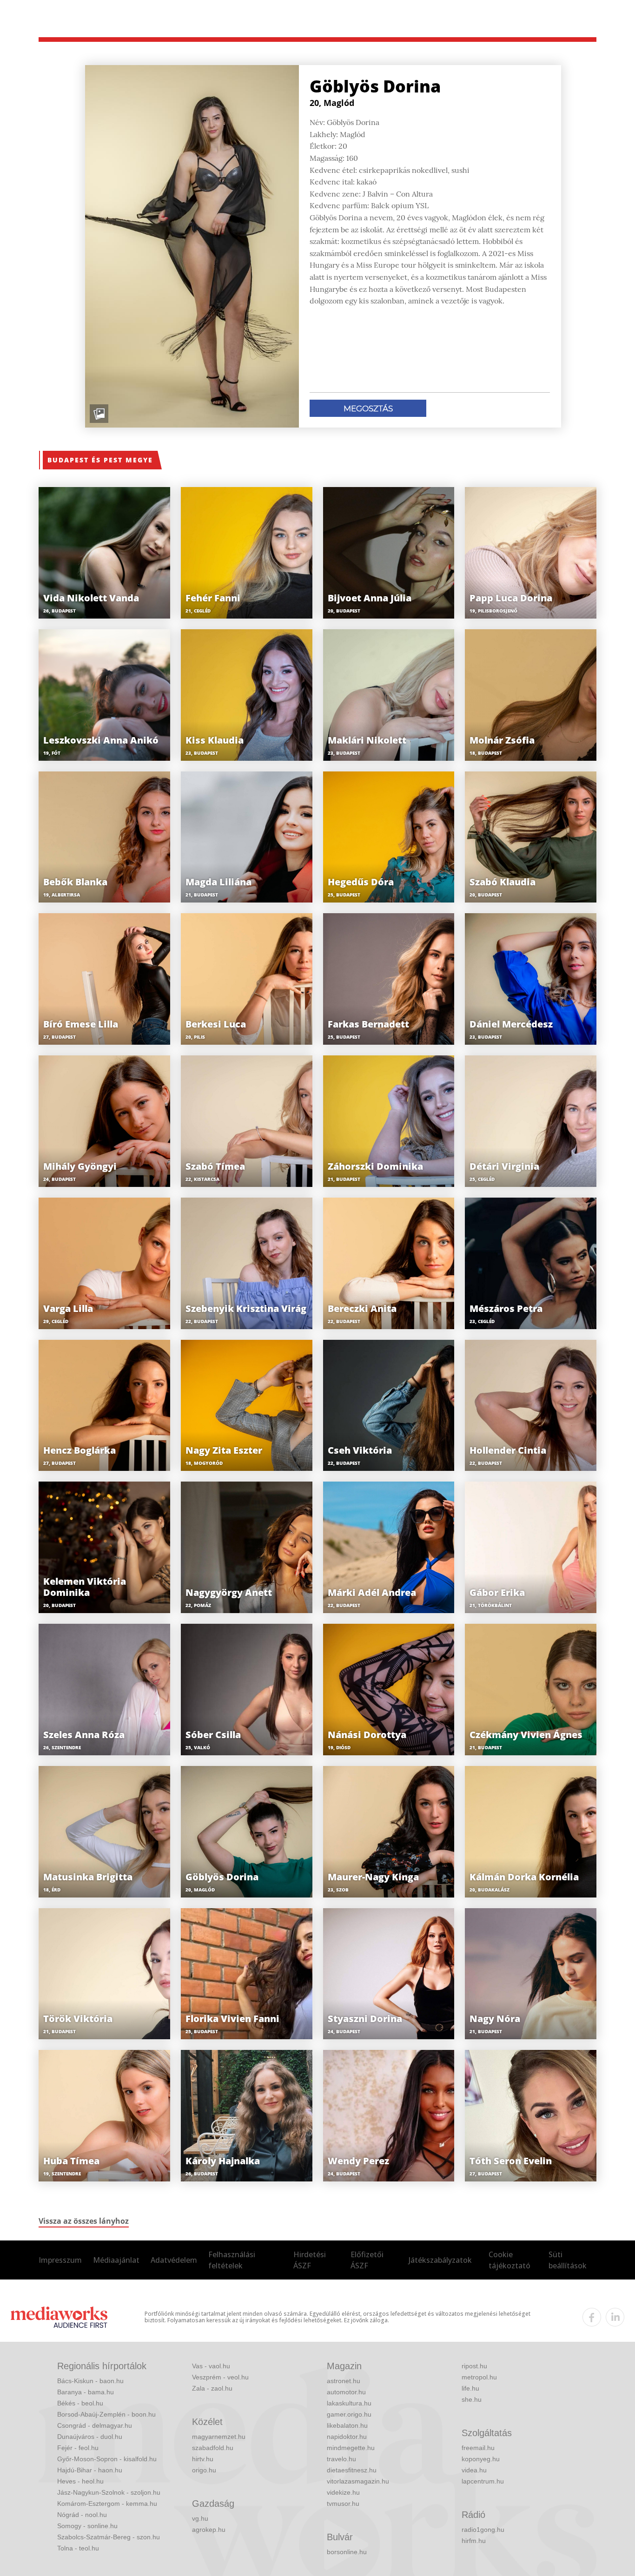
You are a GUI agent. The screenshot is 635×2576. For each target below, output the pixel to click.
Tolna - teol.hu (78, 2548)
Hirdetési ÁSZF (310, 2260)
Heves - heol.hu (80, 2481)
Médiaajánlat (116, 2260)
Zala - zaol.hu (212, 2388)
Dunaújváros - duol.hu (90, 2437)
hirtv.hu (203, 2459)
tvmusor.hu (343, 2504)
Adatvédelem (174, 2260)
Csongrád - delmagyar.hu (95, 2425)
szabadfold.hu (213, 2448)
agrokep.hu (209, 2530)
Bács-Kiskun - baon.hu (90, 2381)
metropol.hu (479, 2377)
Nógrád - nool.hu (82, 2515)
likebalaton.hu (347, 2425)
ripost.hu (474, 2366)
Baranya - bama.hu (86, 2392)
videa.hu (474, 2470)
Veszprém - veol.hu (220, 2377)
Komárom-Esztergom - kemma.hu (107, 2504)
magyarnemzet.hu (219, 2437)
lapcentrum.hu (483, 2481)
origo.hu (204, 2470)
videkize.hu (343, 2492)
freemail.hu (478, 2448)
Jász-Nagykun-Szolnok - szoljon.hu (109, 2492)
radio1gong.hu (483, 2530)
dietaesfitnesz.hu (352, 2470)
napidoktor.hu (347, 2437)
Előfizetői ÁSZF (367, 2260)
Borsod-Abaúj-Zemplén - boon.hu (106, 2414)
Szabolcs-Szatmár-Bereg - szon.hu (109, 2537)
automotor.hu (346, 2392)
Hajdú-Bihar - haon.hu (90, 2470)
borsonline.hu (347, 2552)
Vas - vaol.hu (211, 2366)
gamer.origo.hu (349, 2414)
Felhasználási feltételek (232, 2260)
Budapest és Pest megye (100, 460)
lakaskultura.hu (349, 2403)
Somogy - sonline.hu (87, 2526)
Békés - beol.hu (80, 2403)
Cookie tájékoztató (509, 2260)
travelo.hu (341, 2459)
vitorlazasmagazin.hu (358, 2481)
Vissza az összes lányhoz (84, 2221)
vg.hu (200, 2518)
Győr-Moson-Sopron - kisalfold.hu (107, 2459)
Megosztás (368, 408)
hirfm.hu (474, 2541)
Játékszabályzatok (440, 2260)
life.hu (470, 2388)
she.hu (472, 2399)
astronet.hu (344, 2381)
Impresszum (60, 2260)
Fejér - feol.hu (78, 2448)
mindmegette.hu (351, 2448)
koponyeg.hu (481, 2459)
